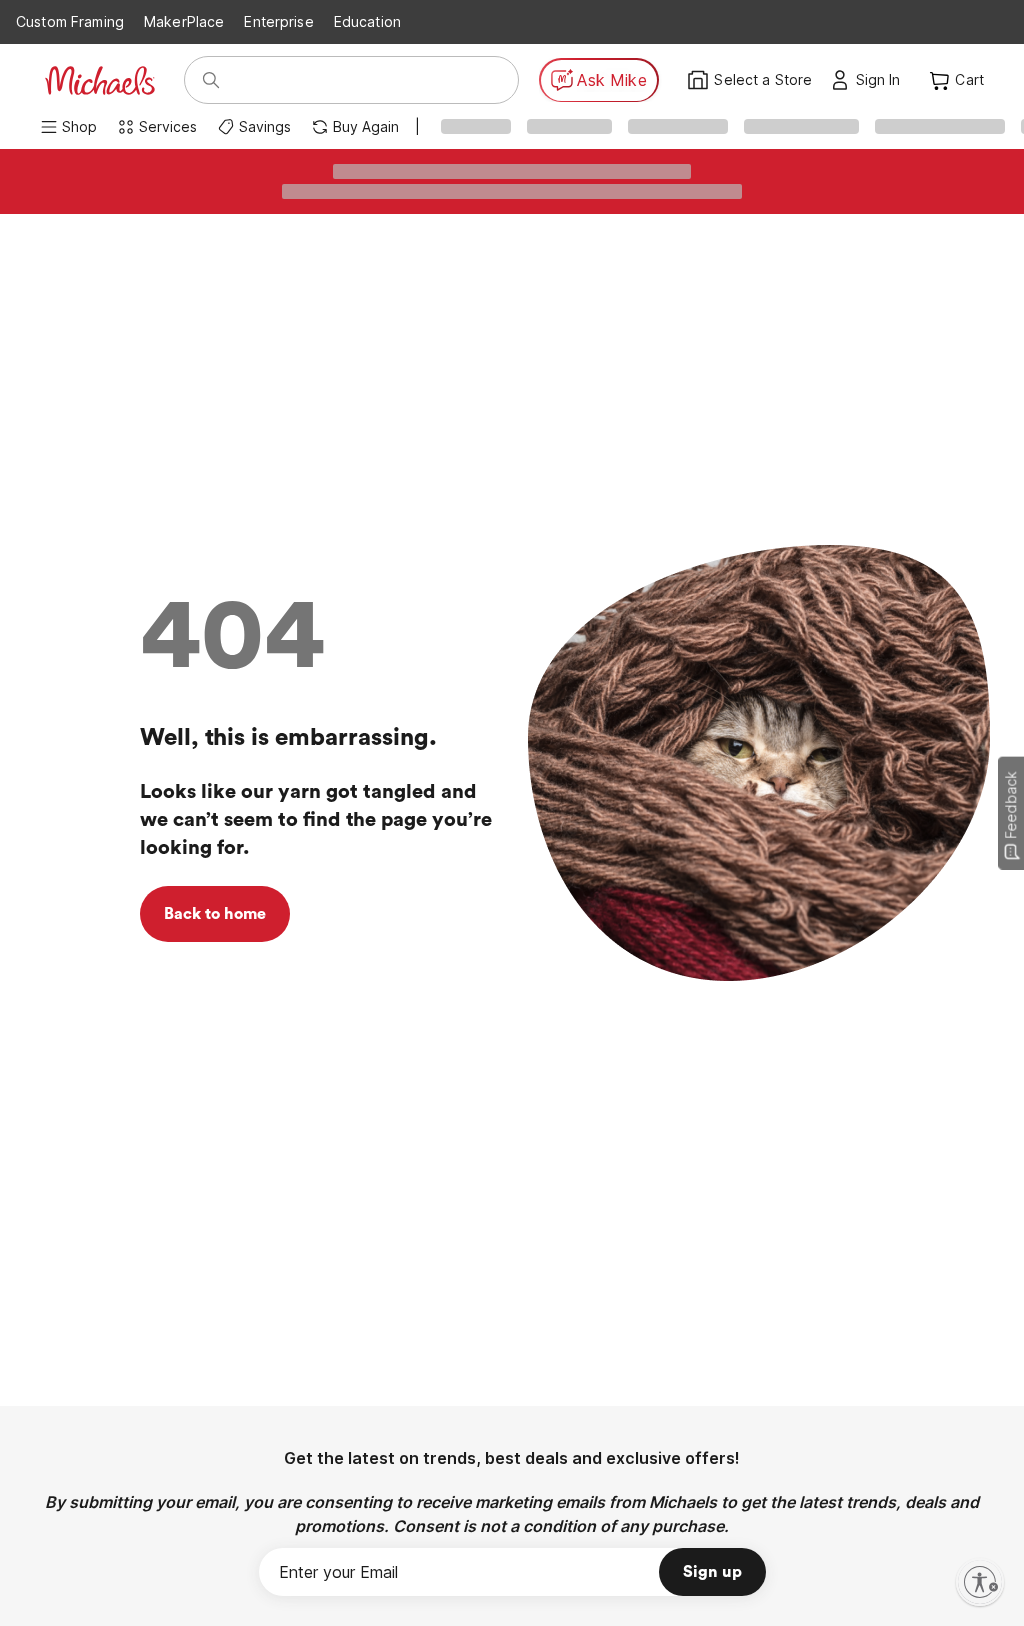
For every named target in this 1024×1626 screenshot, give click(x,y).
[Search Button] (211, 80)
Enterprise (278, 21)
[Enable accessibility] (980, 1582)
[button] (883, 80)
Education (367, 21)
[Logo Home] (100, 80)
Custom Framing (70, 21)
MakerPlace (184, 21)
